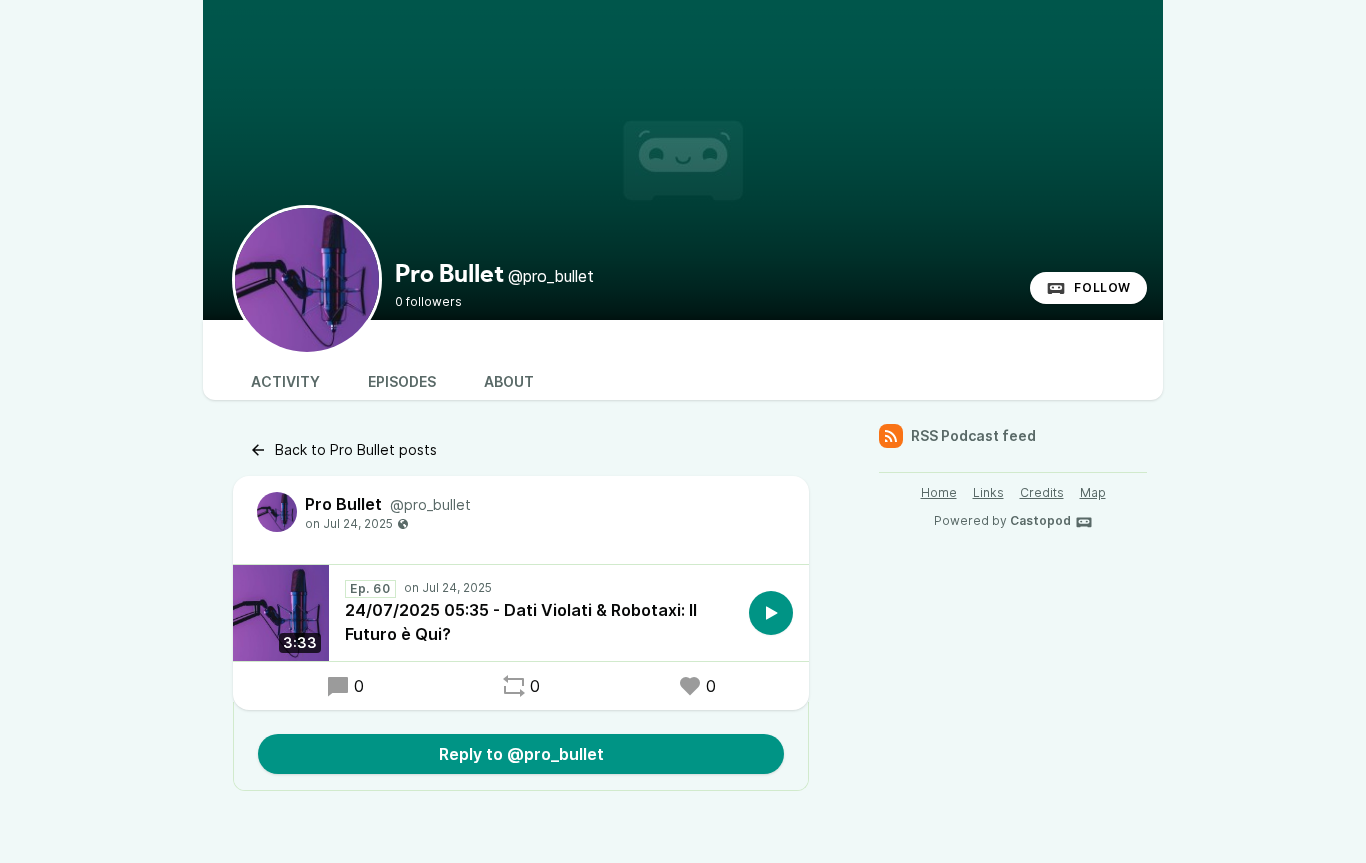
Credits (1042, 492)
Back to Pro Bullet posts (356, 449)
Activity (285, 381)
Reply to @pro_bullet (521, 754)
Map (1093, 492)
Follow (1102, 287)
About (509, 381)
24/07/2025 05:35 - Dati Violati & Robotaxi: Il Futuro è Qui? (521, 622)
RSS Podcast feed (973, 435)
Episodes (402, 381)
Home (939, 492)
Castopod (1040, 520)
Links (988, 492)
